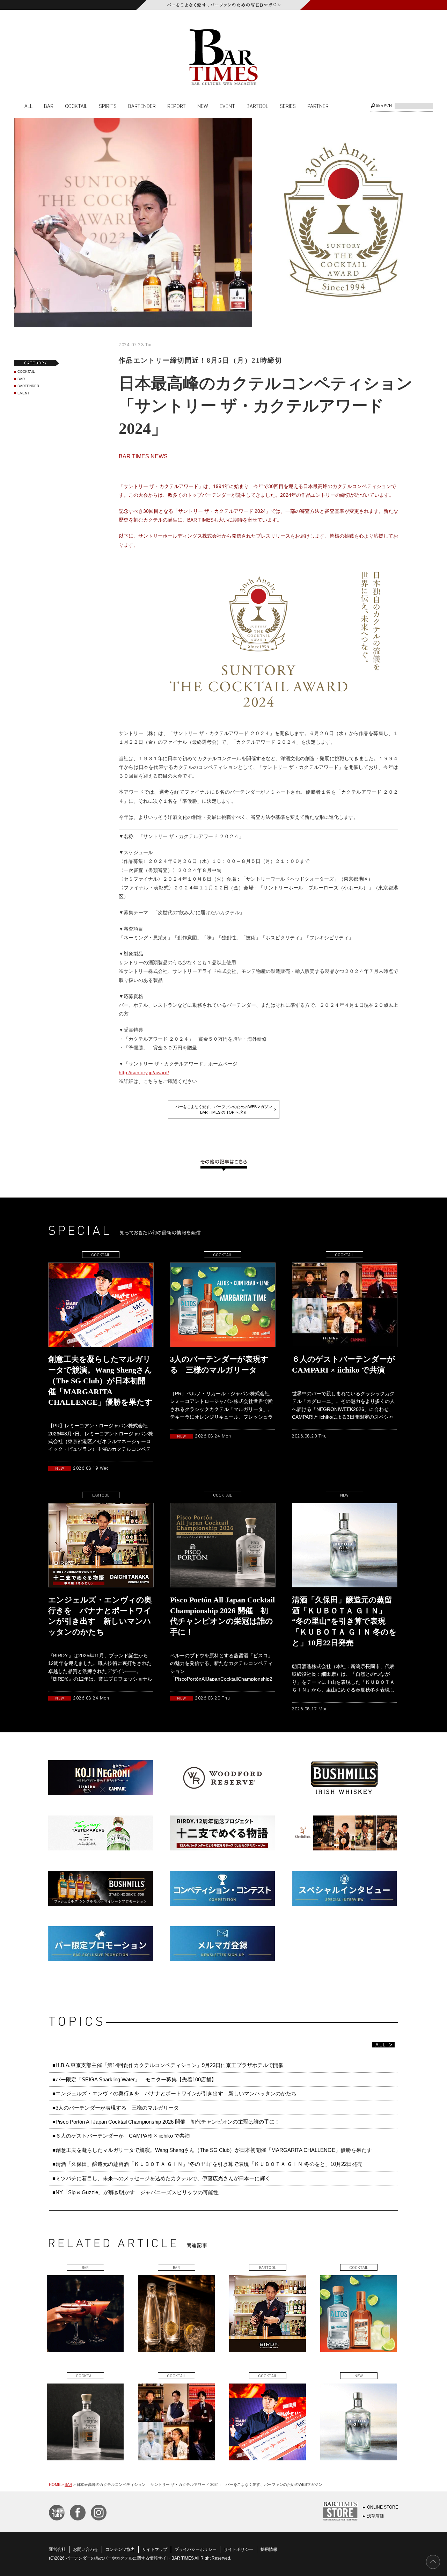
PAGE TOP (433, 2562)
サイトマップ (155, 2549)
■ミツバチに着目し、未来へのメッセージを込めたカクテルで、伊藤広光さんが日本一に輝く (161, 2178)
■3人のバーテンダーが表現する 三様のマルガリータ (116, 2108)
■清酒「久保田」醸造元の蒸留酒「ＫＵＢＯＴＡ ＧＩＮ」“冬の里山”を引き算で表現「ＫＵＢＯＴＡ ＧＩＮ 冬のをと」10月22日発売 (207, 2164)
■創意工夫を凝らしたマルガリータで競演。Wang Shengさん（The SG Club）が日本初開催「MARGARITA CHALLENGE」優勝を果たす (212, 2150)
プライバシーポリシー (196, 2549)
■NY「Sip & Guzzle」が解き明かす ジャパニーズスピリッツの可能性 (135, 2192)
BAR (49, 106)
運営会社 (57, 2549)
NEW (203, 106)
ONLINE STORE (383, 2507)
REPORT (177, 106)
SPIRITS (108, 106)
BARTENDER (142, 106)
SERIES (288, 106)
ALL (28, 106)
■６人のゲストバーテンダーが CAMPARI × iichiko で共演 (121, 2136)
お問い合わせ (86, 2549)
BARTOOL (257, 106)
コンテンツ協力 (120, 2549)
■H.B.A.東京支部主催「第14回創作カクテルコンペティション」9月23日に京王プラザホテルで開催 (168, 2065)
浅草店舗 (375, 2516)
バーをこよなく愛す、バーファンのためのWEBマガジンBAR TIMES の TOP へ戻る (224, 1109)
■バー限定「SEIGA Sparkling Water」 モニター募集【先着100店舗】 (134, 2079)
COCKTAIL (76, 106)
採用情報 (269, 2549)
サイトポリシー (239, 2549)
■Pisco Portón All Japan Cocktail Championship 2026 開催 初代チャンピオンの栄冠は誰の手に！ (166, 2122)
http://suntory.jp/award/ (144, 1072)
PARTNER (318, 106)
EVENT (227, 106)
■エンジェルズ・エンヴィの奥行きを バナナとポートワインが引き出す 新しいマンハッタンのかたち (174, 2093)
